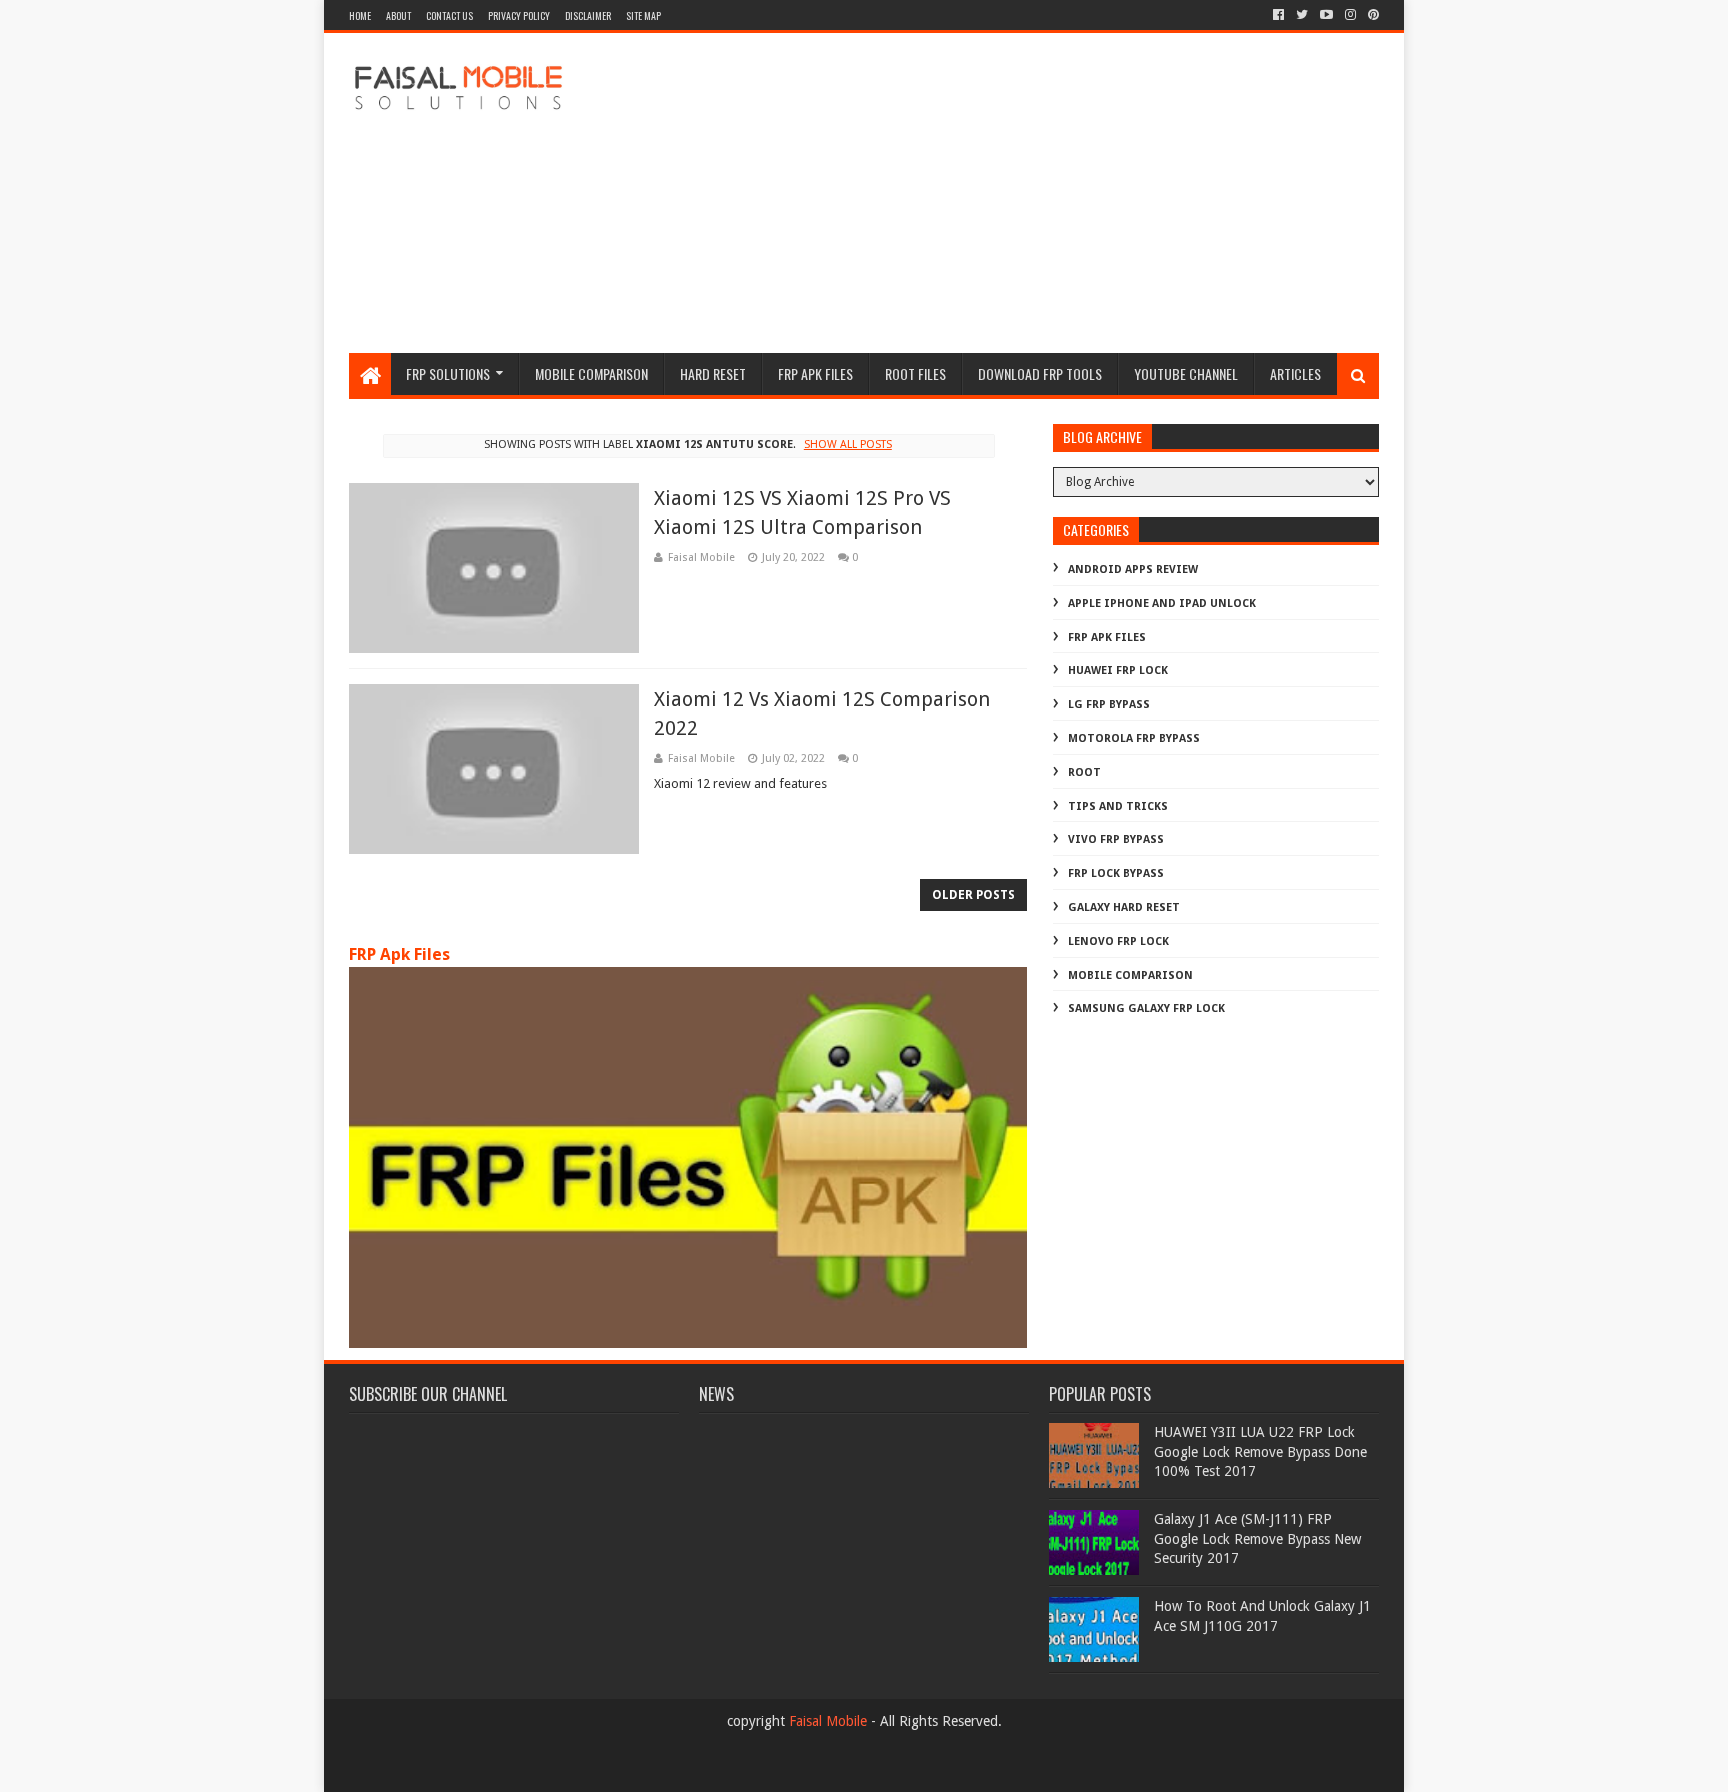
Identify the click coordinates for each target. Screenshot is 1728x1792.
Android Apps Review (1133, 569)
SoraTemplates (458, 1768)
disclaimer (588, 15)
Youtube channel (1186, 373)
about (398, 15)
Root (1084, 772)
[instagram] (1350, 15)
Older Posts (973, 895)
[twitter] (1302, 15)
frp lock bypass (1116, 873)
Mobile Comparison (591, 373)
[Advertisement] (1015, 193)
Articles (1295, 373)
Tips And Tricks (1118, 806)
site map (643, 15)
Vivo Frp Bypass (1116, 839)
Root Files (915, 373)
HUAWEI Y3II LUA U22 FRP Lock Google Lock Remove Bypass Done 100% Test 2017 (1260, 1451)
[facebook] (1278, 15)
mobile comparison (1130, 975)
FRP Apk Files (399, 954)
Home (360, 15)
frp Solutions (448, 373)
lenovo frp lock (1118, 941)
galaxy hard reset (1124, 907)
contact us (449, 15)
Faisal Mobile (828, 1721)
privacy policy (519, 15)
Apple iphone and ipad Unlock (1162, 603)
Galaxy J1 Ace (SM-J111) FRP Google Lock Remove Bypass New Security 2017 (1257, 1538)
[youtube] (1326, 15)
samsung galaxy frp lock (1146, 1008)
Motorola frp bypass (1134, 738)
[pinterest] (1371, 15)
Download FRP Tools (1040, 373)
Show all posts (847, 444)
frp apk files (815, 373)
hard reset (713, 373)
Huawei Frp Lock (1118, 670)
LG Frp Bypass (1109, 704)
